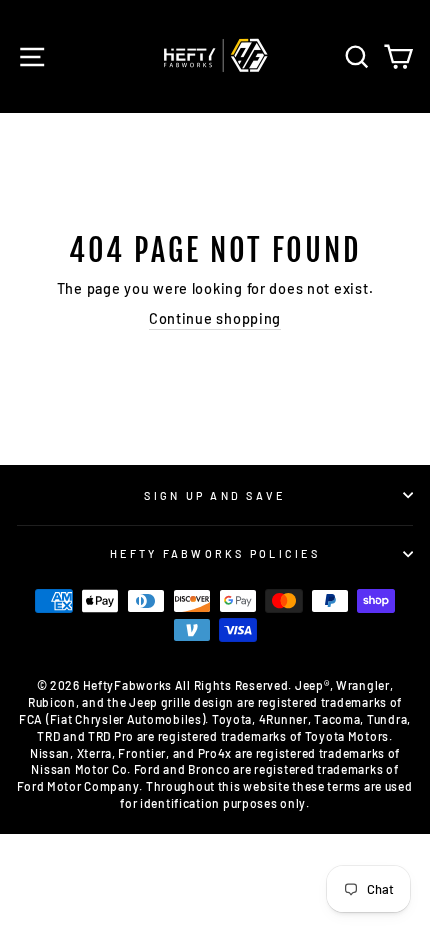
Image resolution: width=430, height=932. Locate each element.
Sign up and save (214, 495)
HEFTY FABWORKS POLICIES (215, 553)
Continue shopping (215, 318)
